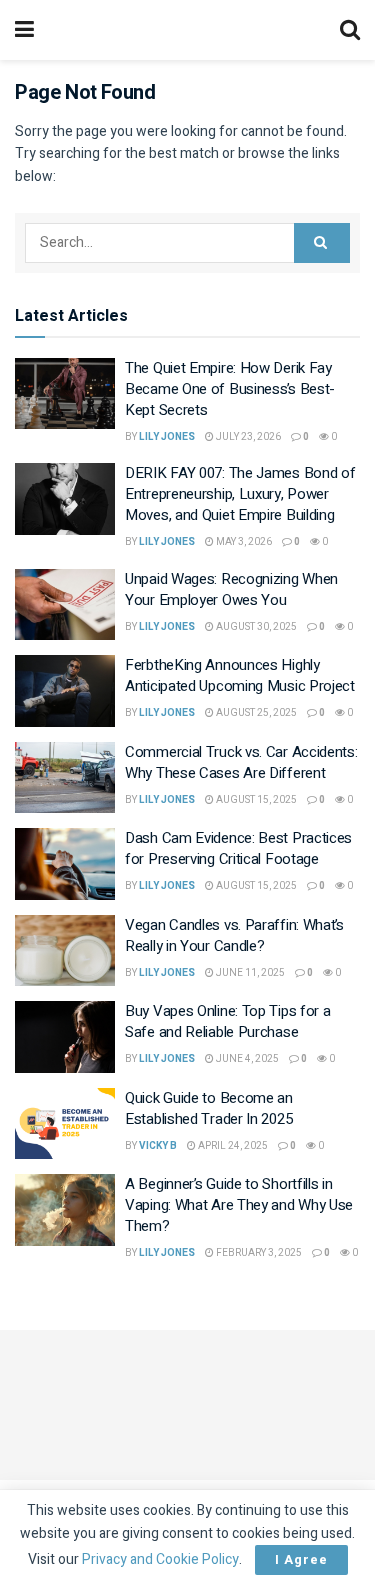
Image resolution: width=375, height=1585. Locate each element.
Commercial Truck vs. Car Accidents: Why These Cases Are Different (241, 762)
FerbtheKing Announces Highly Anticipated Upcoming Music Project (240, 675)
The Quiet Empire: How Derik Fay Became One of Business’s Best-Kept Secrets (230, 389)
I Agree (301, 1559)
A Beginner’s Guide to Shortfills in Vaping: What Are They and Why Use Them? (239, 1205)
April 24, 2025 (232, 1146)
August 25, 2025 (255, 713)
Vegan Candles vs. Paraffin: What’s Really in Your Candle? (234, 935)
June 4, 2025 (246, 1059)
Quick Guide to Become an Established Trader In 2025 (209, 1108)
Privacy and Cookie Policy (160, 1559)
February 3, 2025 (258, 1253)
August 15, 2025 (255, 800)
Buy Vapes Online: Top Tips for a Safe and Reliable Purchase (227, 1021)
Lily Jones (167, 437)
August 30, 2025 (255, 627)
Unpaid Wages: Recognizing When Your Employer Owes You (231, 589)
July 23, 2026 (247, 437)
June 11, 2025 (249, 973)
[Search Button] (322, 243)
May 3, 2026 (243, 542)
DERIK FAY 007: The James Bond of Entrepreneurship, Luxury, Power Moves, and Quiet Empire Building (240, 494)
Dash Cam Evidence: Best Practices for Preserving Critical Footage (238, 848)
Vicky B (158, 1146)
